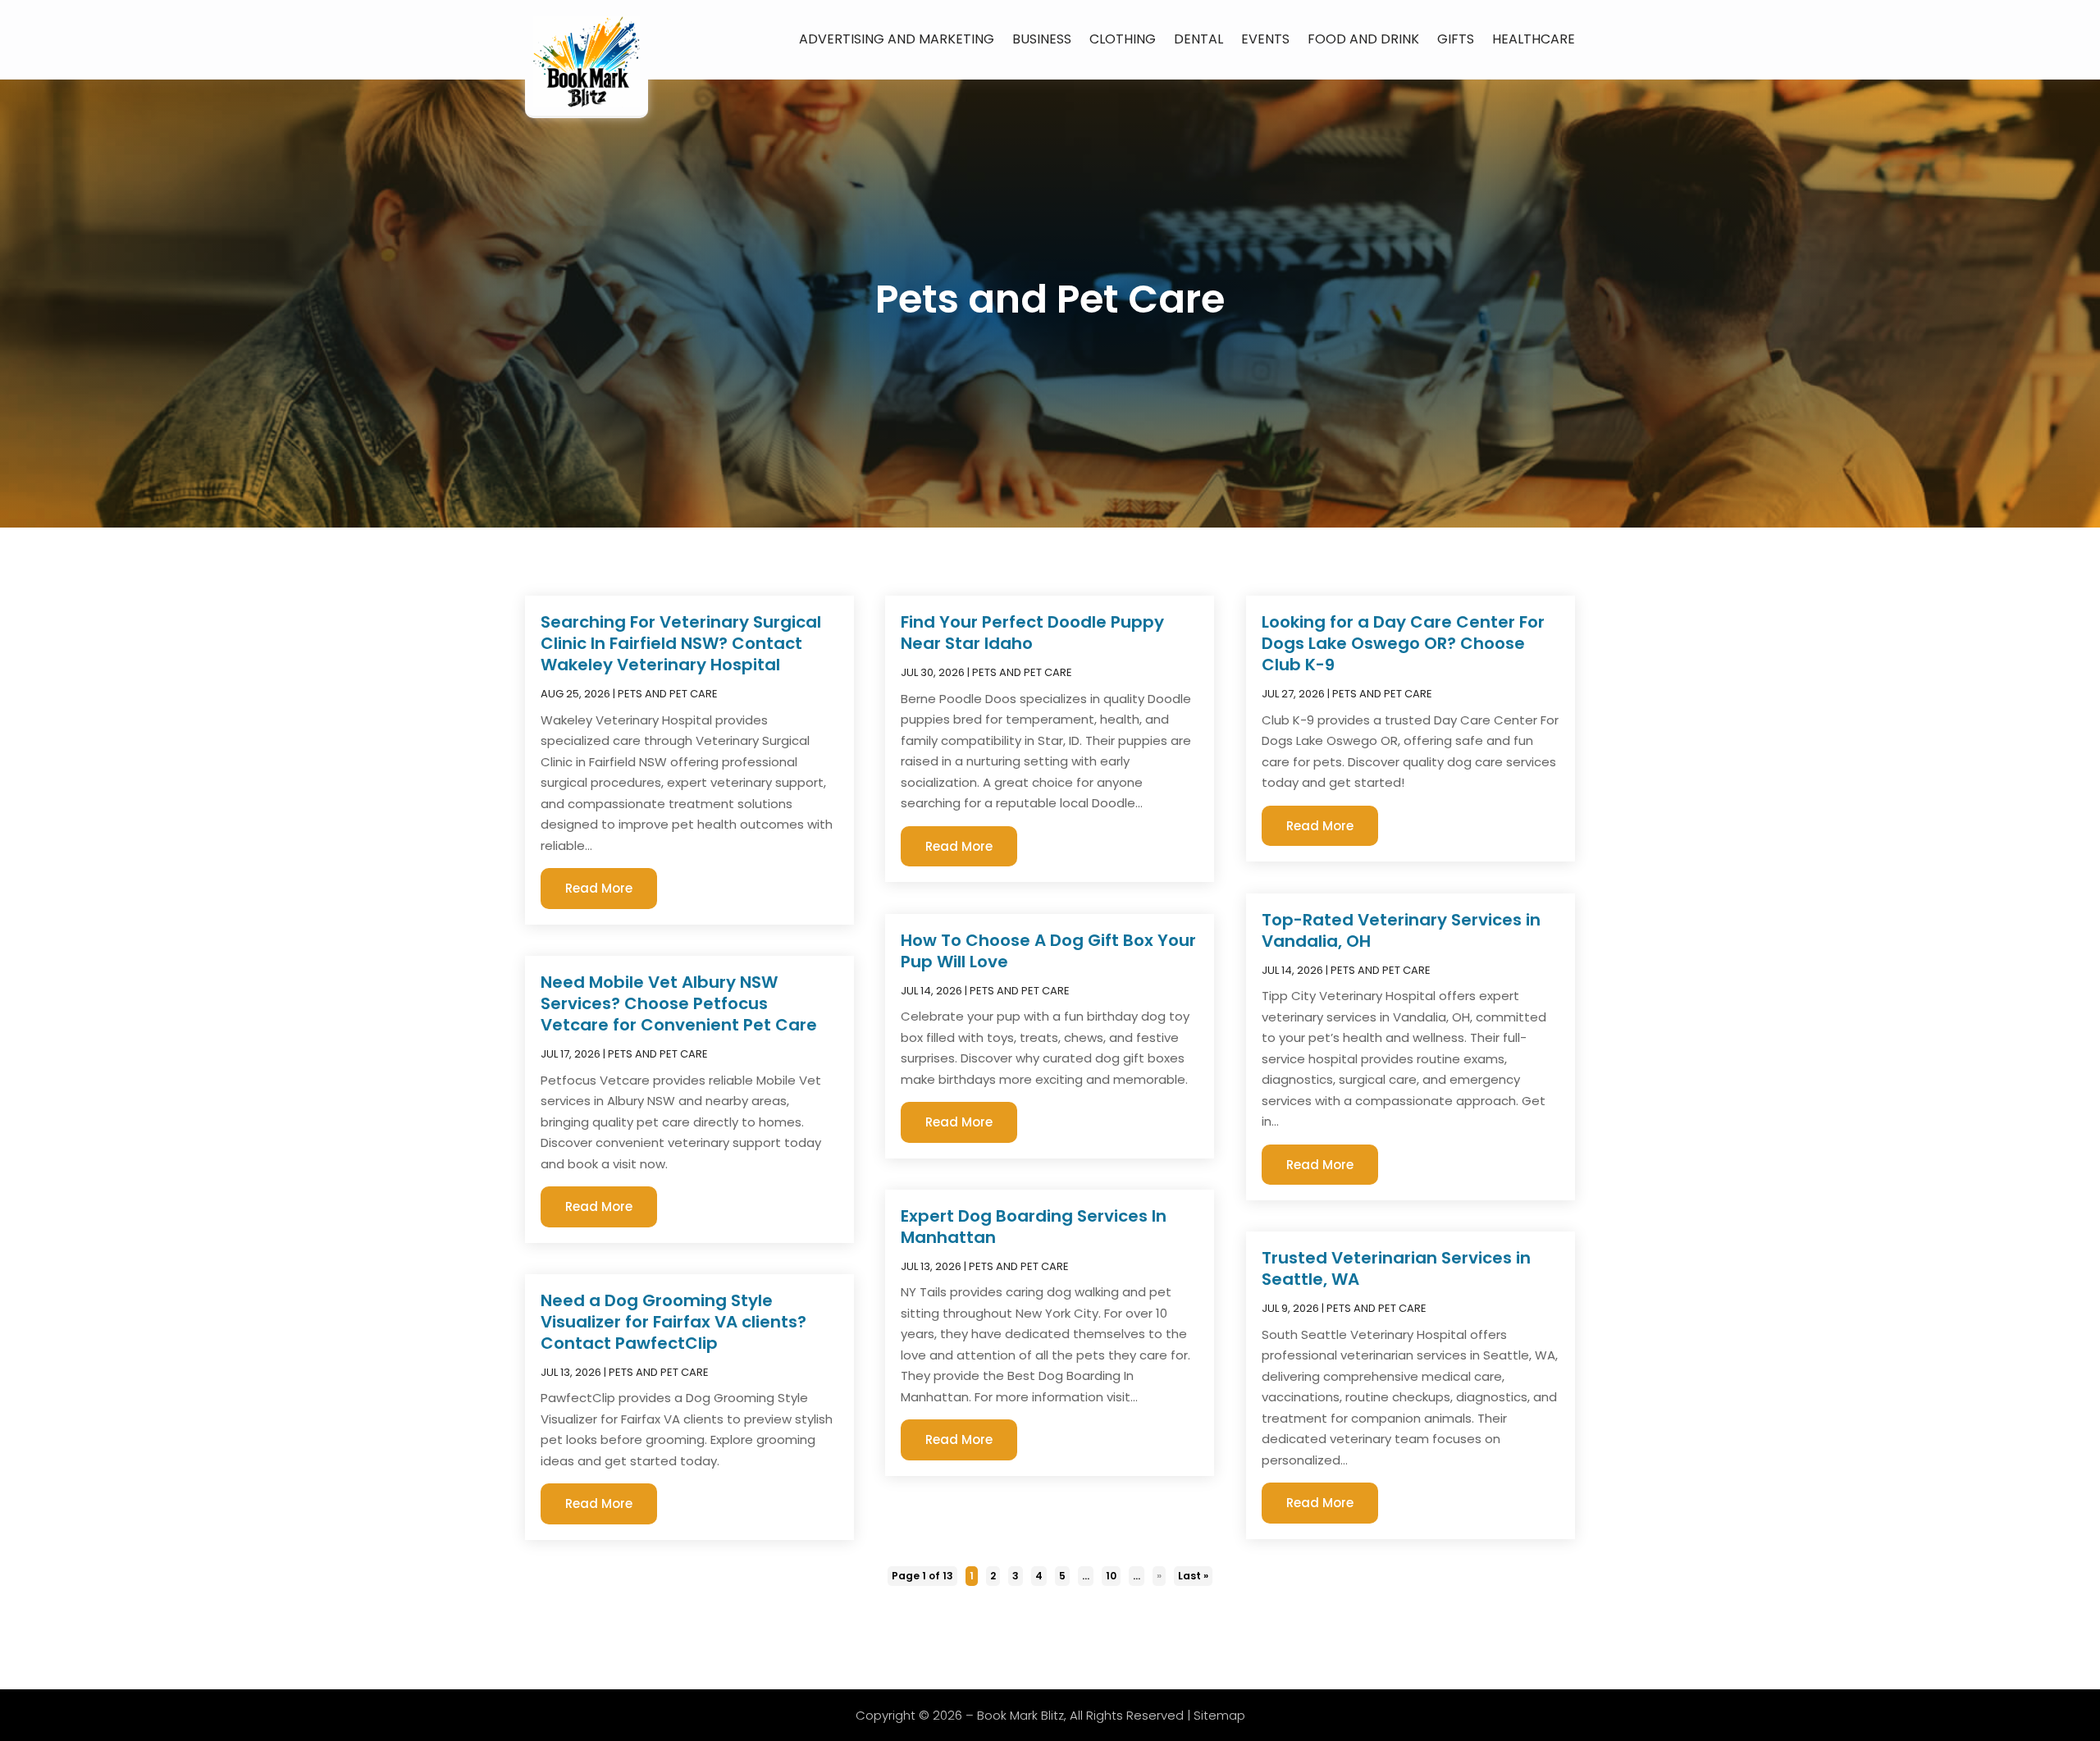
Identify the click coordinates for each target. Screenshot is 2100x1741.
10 (1111, 1576)
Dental (1198, 39)
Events (1265, 39)
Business (1042, 39)
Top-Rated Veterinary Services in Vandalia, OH (1401, 930)
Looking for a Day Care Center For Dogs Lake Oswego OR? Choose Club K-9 (1403, 643)
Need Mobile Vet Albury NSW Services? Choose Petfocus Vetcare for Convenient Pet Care (679, 1003)
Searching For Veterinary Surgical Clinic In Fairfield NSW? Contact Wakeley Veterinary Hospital (681, 643)
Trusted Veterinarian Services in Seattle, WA (1396, 1268)
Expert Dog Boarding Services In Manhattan (1034, 1227)
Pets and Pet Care (668, 694)
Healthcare (1534, 39)
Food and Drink (1363, 39)
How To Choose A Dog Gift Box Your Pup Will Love (1048, 951)
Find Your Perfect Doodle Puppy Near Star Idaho (1032, 633)
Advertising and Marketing (897, 39)
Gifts (1456, 39)
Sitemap (1219, 1715)
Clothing (1123, 39)
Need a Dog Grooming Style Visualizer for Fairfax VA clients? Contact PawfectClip (673, 1322)
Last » (1193, 1576)
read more (599, 888)
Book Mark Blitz (1020, 1715)
